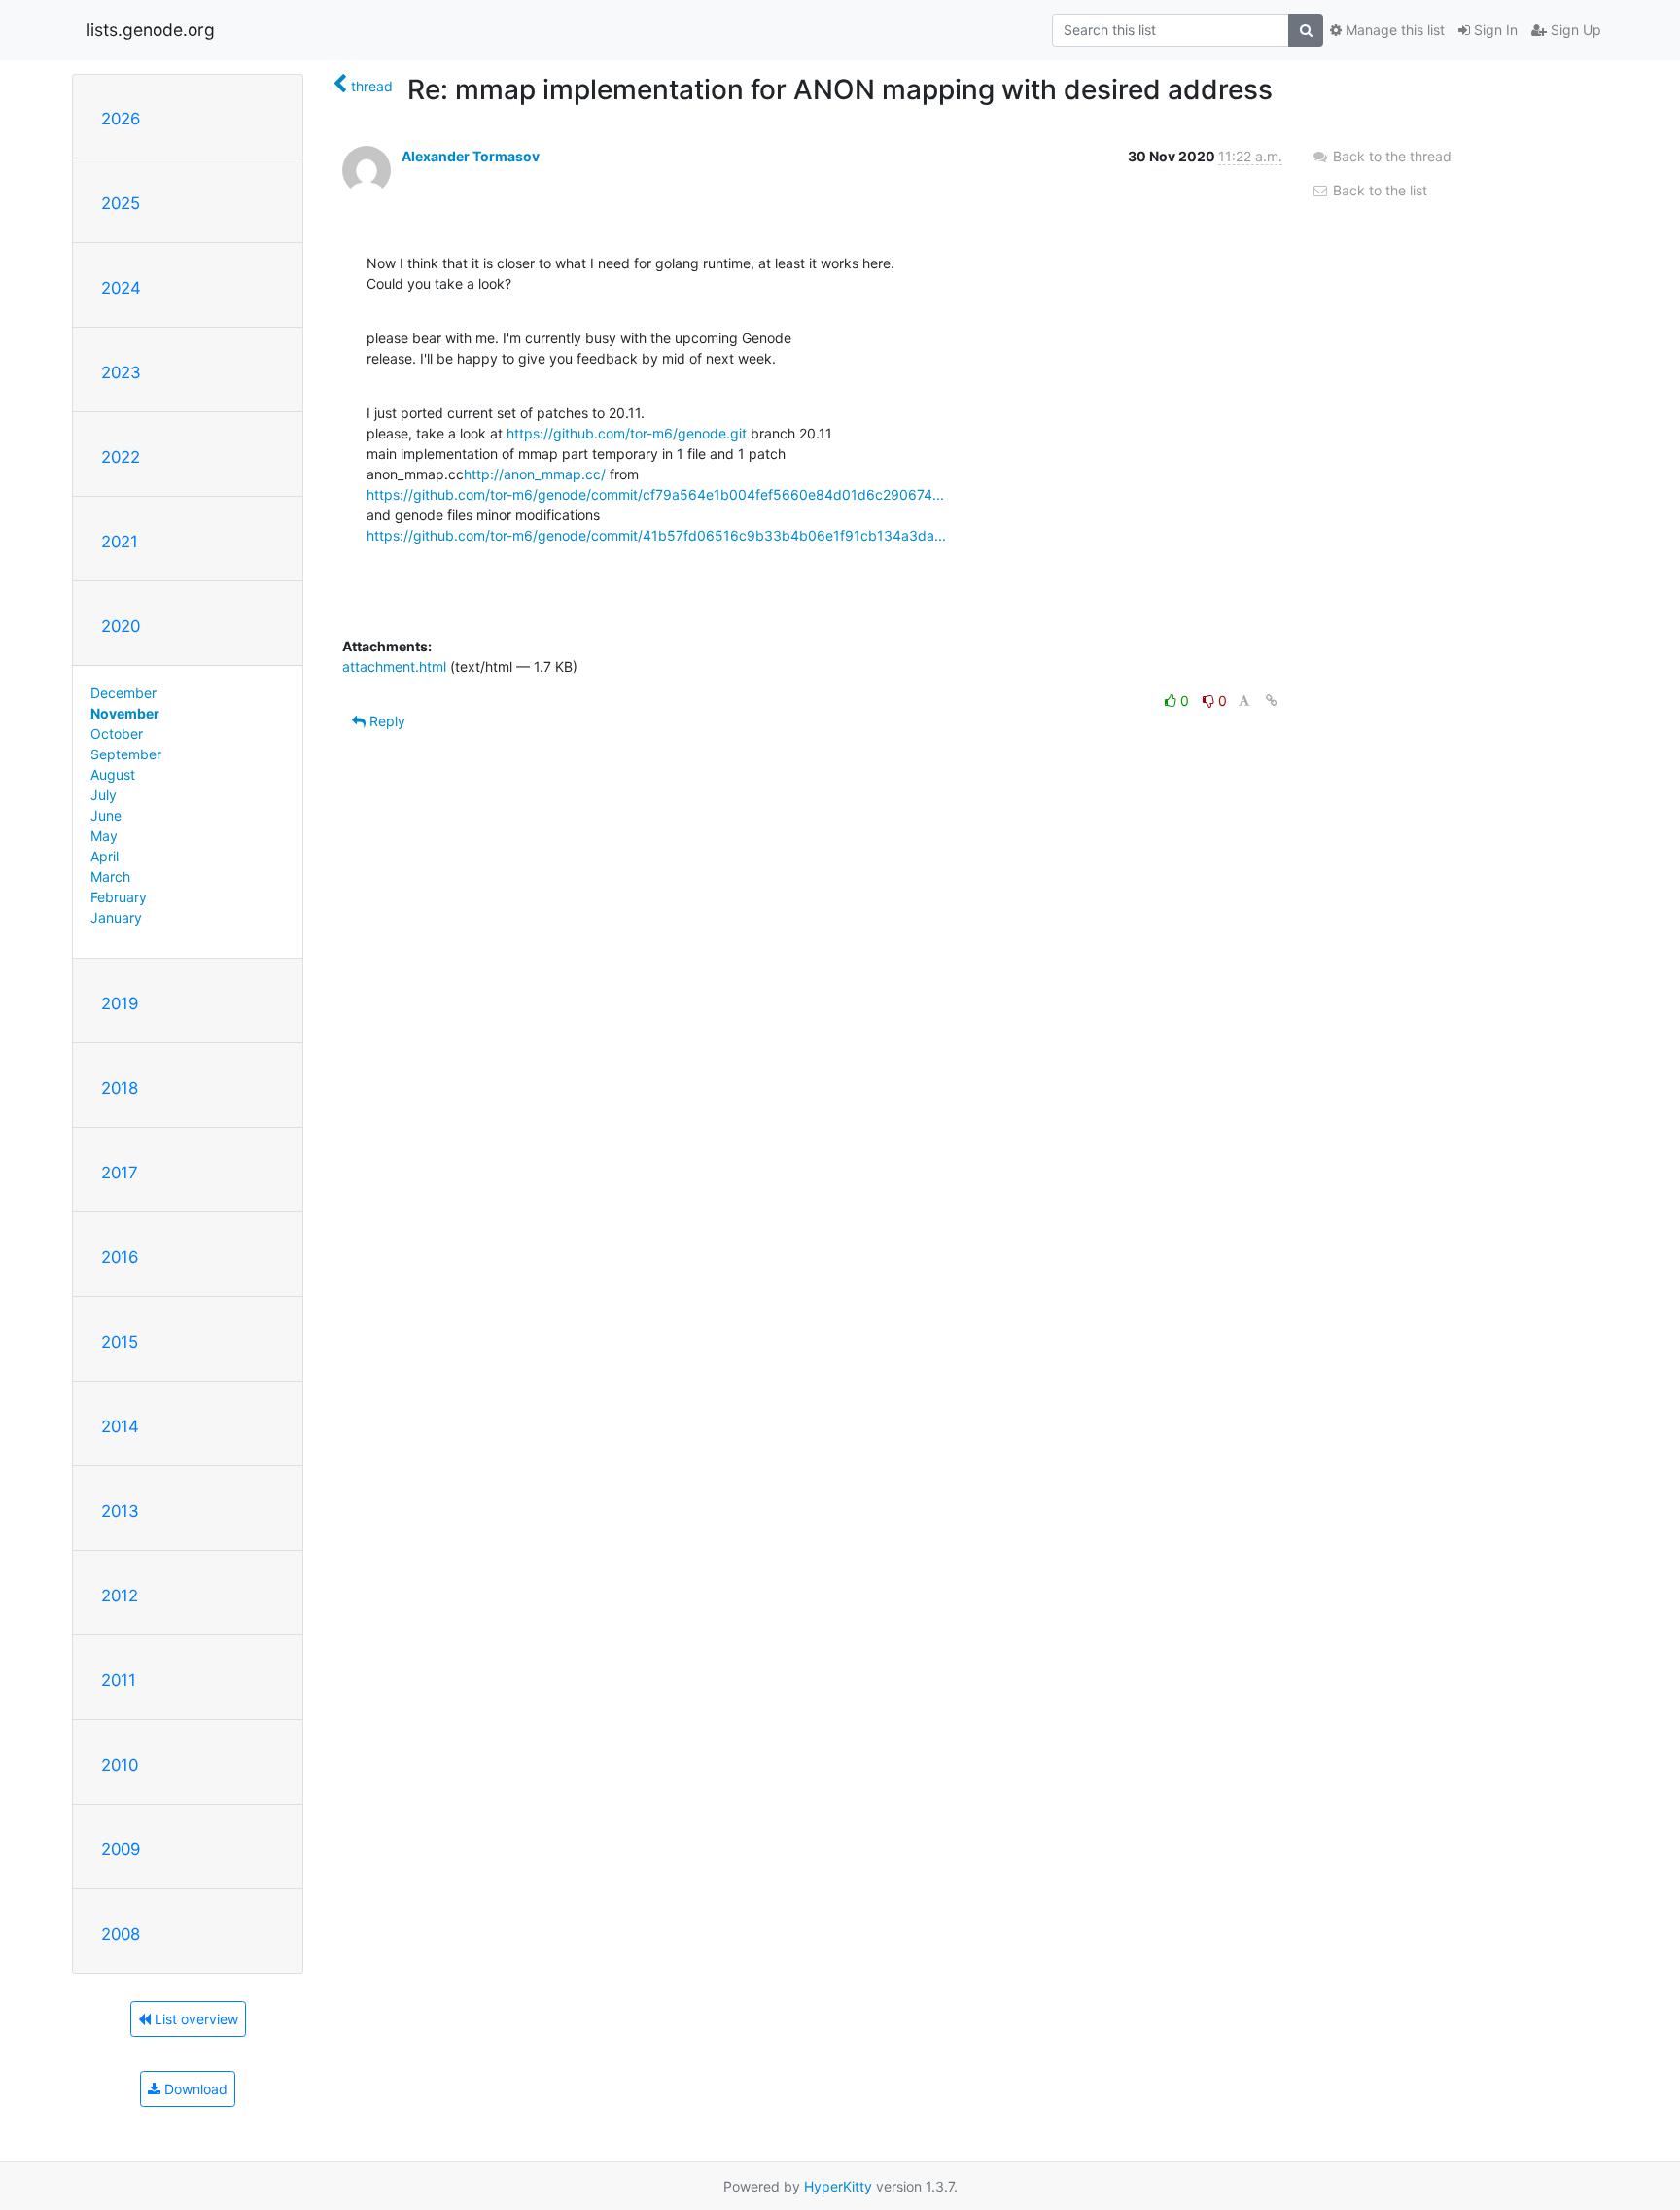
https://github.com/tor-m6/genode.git (627, 433)
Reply (385, 721)
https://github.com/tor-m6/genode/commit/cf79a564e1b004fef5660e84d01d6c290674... (655, 494)
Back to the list (1378, 190)
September (126, 754)
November (125, 713)
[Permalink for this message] (1272, 701)
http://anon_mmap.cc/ (535, 474)
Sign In (1494, 30)
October (117, 734)
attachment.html (394, 667)
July (104, 795)
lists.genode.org (151, 30)
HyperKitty (838, 2186)
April (105, 856)
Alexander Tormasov (471, 156)
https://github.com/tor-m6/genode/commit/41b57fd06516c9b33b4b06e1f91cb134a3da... (656, 535)
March (110, 877)
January (116, 917)
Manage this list (1393, 30)
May (104, 836)
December (123, 693)
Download (194, 2089)
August (113, 774)
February (119, 897)
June (106, 815)
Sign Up (1574, 30)
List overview (194, 2019)
